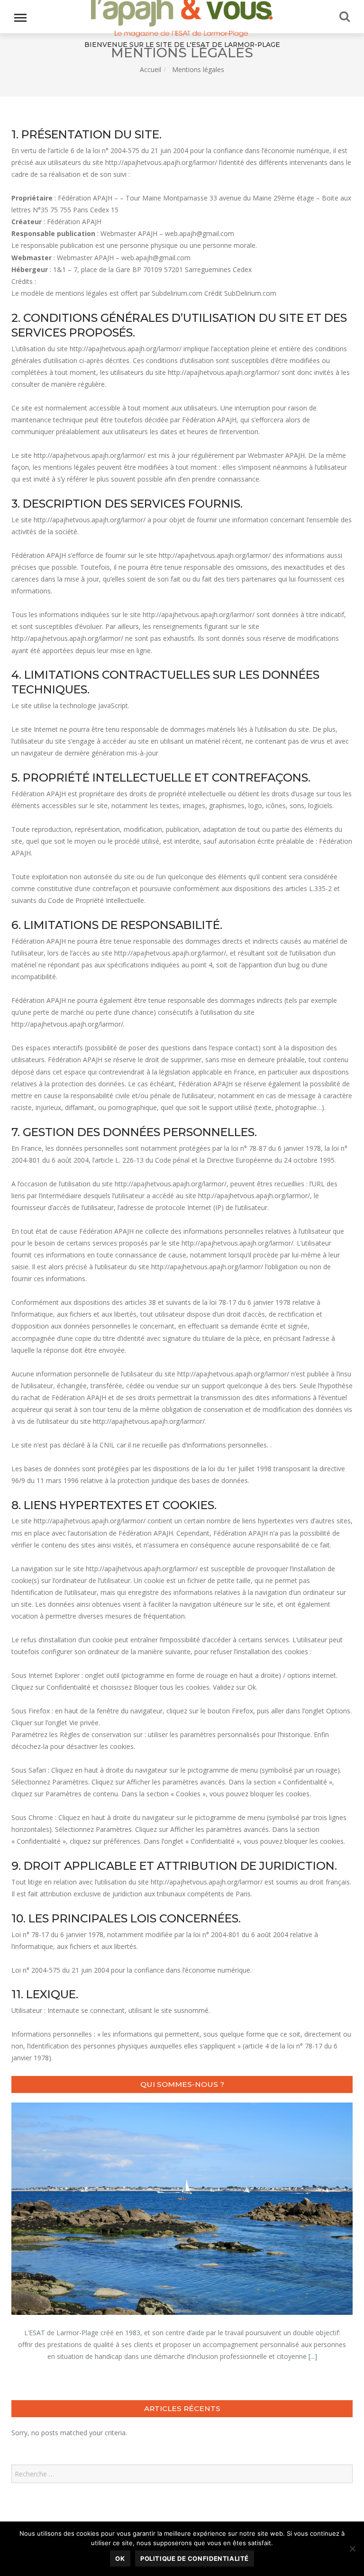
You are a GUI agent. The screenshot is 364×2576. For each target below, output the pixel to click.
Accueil (150, 69)
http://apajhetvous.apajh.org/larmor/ (161, 162)
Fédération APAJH (74, 222)
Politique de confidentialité (195, 2558)
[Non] (352, 2549)
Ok (120, 2558)
